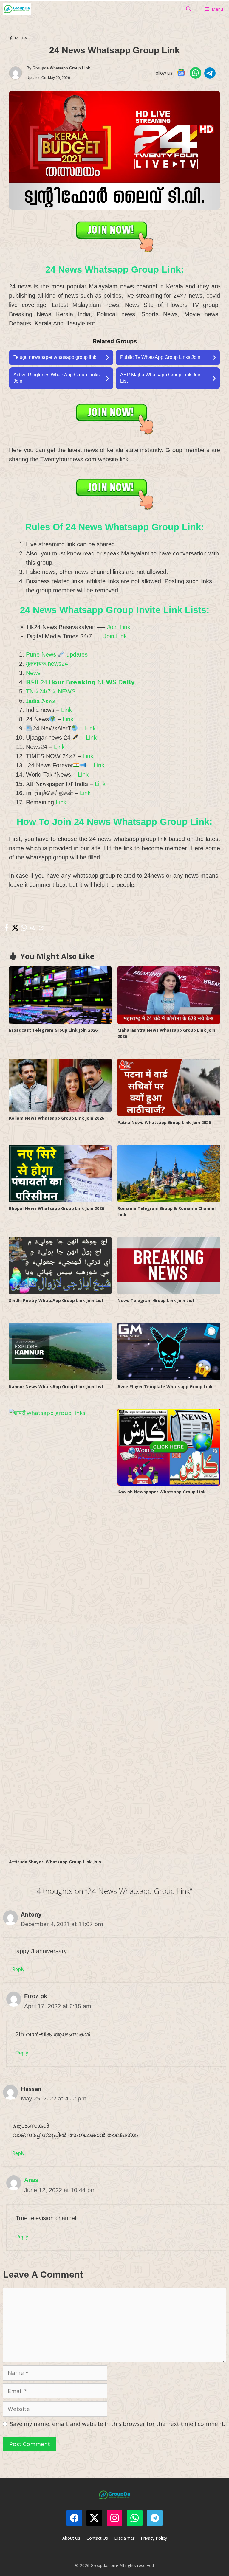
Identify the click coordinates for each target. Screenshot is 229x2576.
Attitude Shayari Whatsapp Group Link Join (55, 1862)
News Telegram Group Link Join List (156, 1300)
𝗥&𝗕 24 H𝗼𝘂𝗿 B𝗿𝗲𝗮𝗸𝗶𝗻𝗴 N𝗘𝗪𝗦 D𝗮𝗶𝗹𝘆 (80, 682)
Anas (31, 2180)
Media (21, 38)
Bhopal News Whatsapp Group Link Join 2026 (57, 1208)
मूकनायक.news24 (47, 664)
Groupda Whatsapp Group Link (61, 68)
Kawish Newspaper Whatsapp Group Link (162, 1492)
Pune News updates (57, 654)
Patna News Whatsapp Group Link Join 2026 (164, 1122)
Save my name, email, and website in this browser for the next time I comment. (117, 2424)
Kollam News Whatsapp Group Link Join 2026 (57, 1118)
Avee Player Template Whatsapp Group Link (165, 1386)
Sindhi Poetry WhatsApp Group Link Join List (56, 1300)
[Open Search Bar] (189, 9)
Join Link (119, 627)
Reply (18, 1969)
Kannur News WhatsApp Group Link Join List (56, 1386)
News (33, 673)
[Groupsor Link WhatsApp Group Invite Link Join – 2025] (17, 9)
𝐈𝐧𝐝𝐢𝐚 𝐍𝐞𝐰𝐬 (40, 701)
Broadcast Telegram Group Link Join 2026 (53, 1030)
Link (66, 710)
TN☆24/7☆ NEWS (51, 691)
